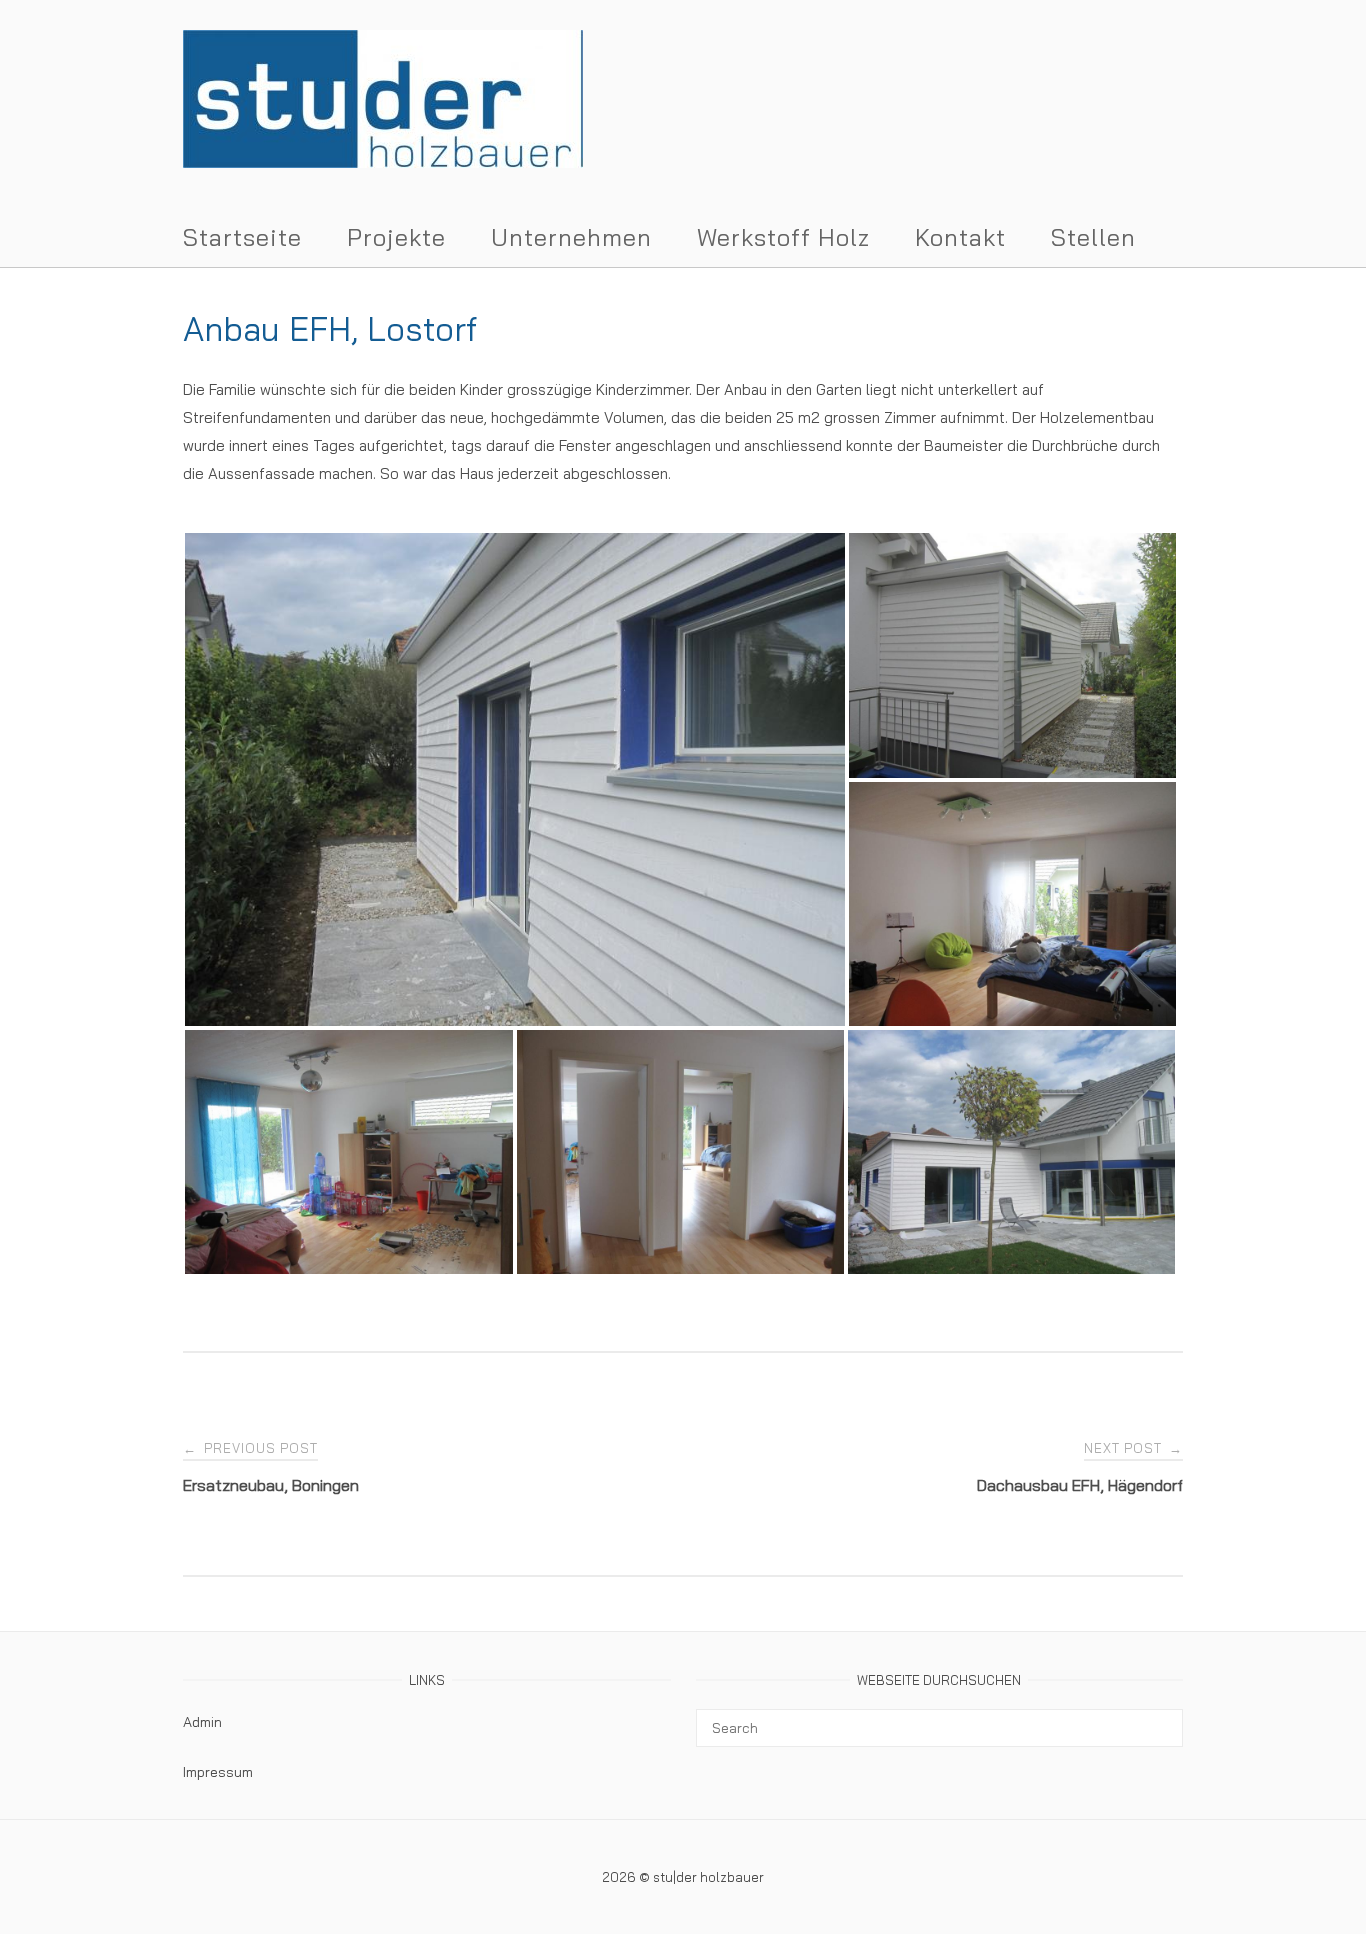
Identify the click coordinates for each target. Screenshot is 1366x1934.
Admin (202, 1722)
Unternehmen (571, 237)
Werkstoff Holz (783, 237)
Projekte (396, 237)
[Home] (383, 162)
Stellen (1093, 237)
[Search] (1160, 1719)
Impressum (218, 1772)
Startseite (242, 237)
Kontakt (960, 237)
